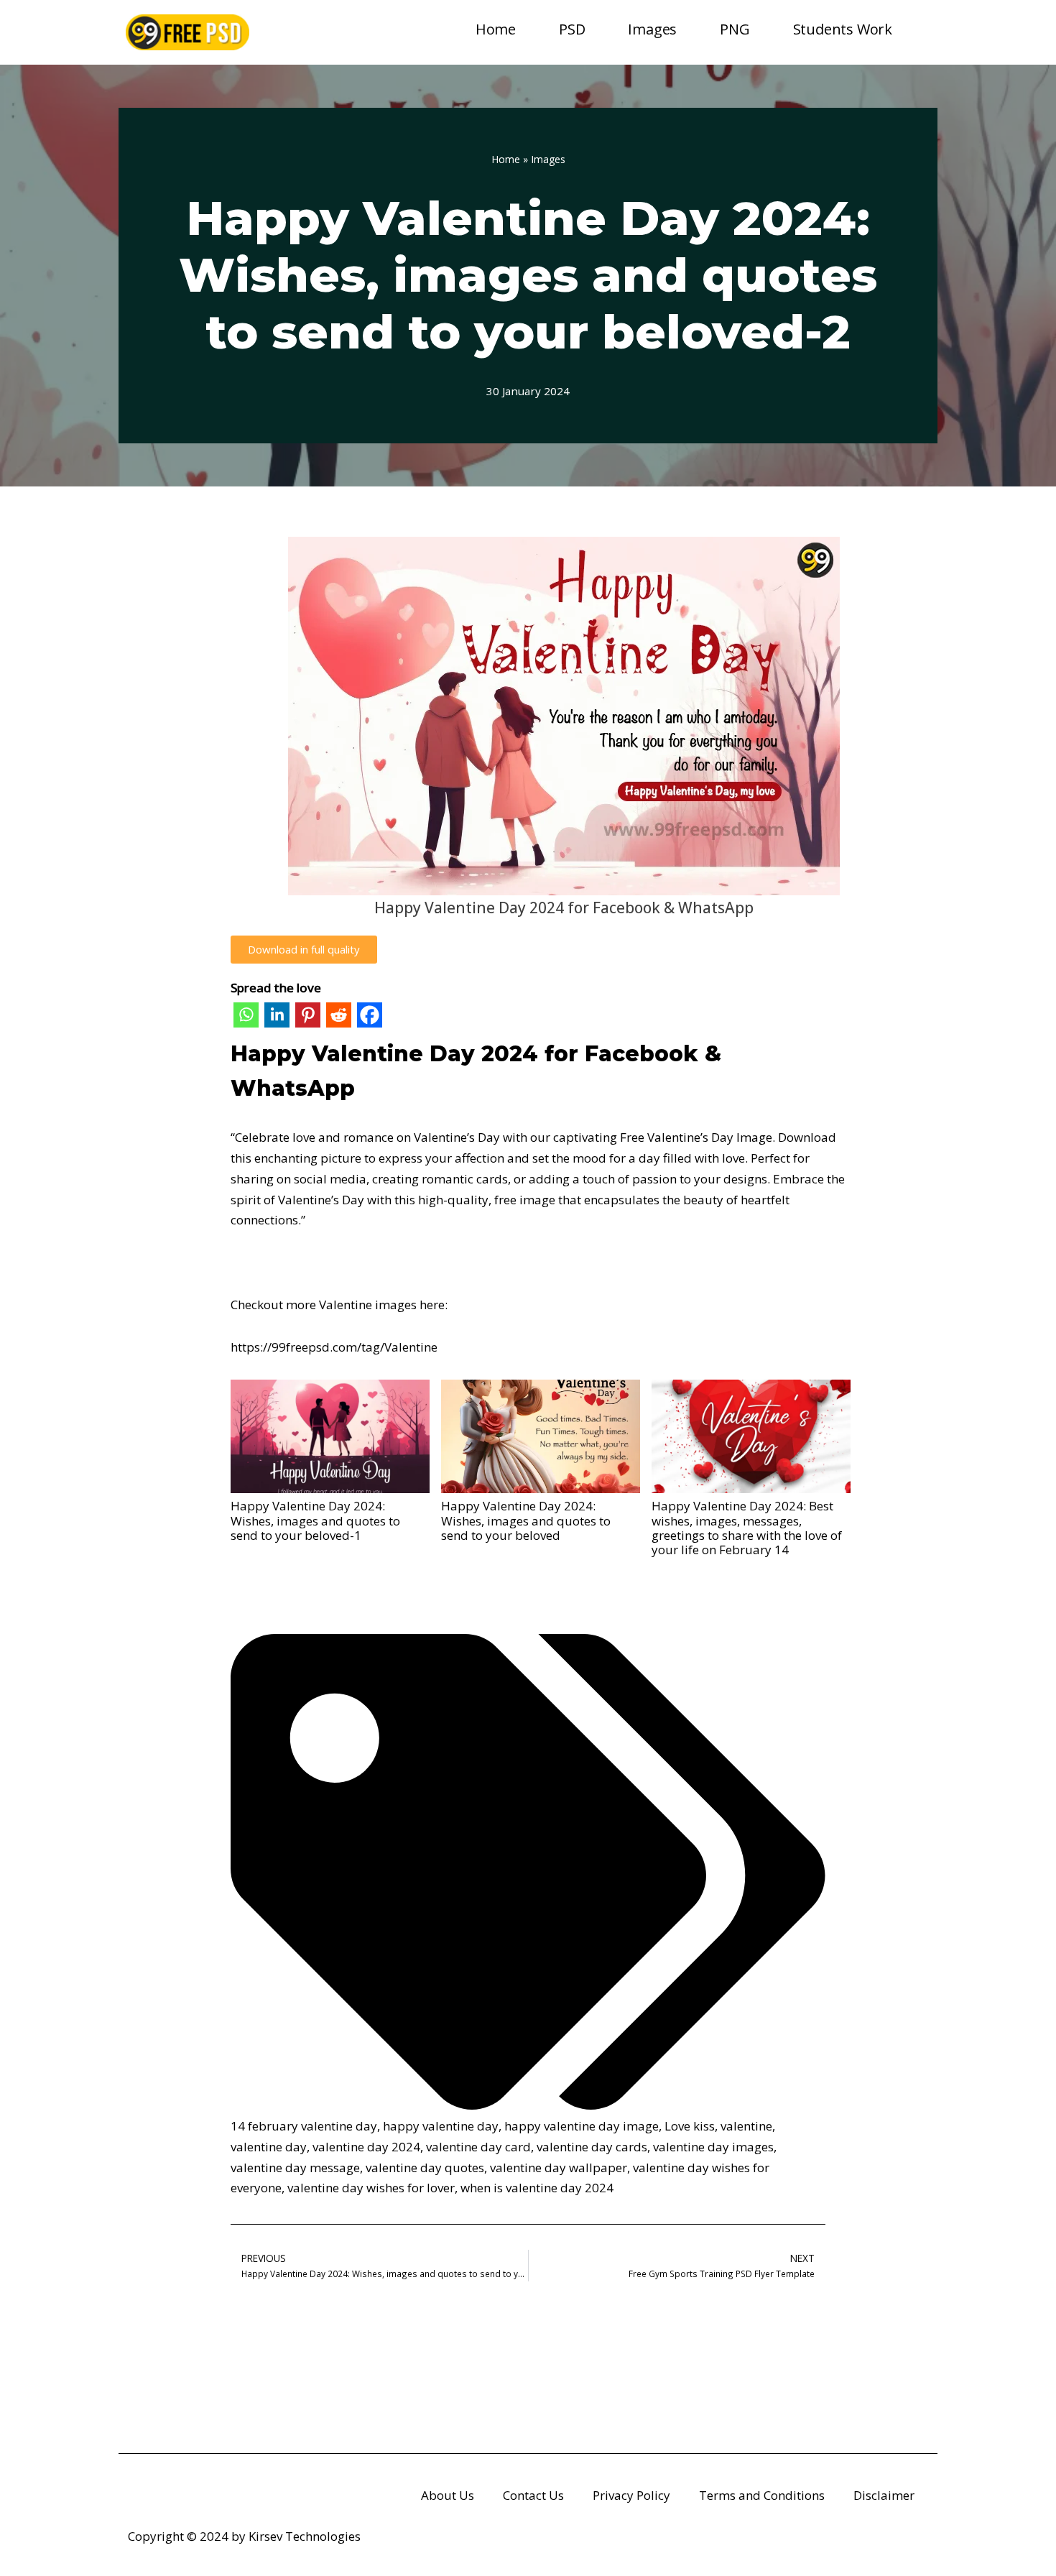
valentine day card (478, 2147)
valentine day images (713, 2147)
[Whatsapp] (246, 1018)
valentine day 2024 (366, 2147)
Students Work (843, 29)
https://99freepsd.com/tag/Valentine (334, 1347)
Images (652, 29)
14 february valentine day (304, 2126)
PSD (572, 29)
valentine (746, 2126)
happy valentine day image (582, 2126)
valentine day (269, 2147)
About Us (448, 2495)
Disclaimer (884, 2495)
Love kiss (690, 2126)
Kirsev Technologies (305, 2536)
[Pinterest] (308, 1018)
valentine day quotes (425, 2168)
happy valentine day (441, 2126)
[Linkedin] (277, 1018)
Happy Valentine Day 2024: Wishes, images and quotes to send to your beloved (526, 1520)
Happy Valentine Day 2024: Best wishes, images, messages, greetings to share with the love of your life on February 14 (747, 1528)
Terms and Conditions (762, 2495)
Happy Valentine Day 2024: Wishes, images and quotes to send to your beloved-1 (315, 1520)
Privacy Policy (631, 2495)
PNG (735, 29)
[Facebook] (370, 1018)
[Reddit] (339, 1018)
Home (496, 29)
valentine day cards (592, 2147)
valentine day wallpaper (559, 2168)
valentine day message (295, 2168)
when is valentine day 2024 (537, 2188)
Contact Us (533, 2495)
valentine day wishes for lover (371, 2188)
